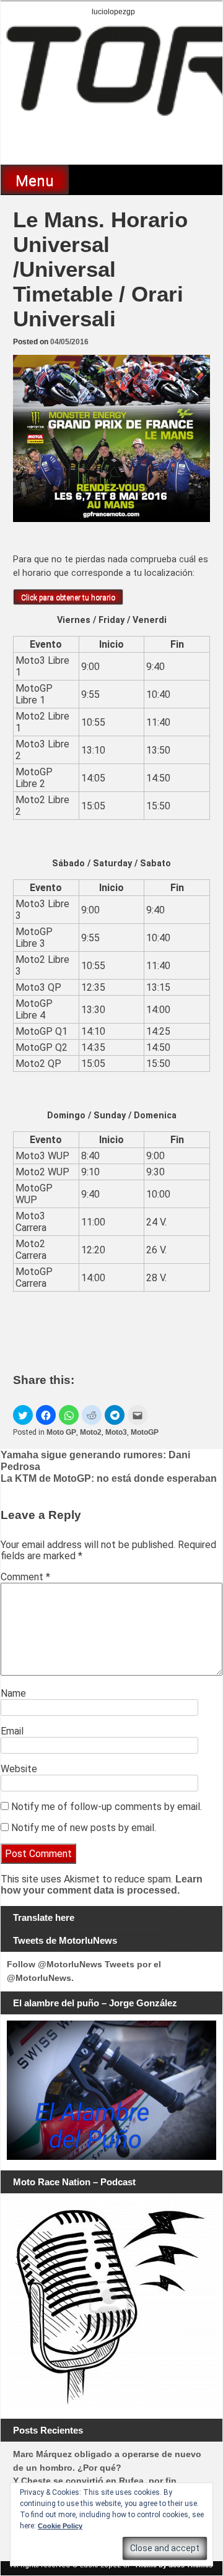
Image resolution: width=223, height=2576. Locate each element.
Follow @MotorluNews (55, 1964)
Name (13, 1693)
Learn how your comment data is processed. (102, 1885)
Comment (25, 1577)
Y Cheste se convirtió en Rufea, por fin (95, 2481)
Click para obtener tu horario (68, 598)
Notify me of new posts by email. (84, 1828)
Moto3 (116, 1432)
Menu (35, 181)
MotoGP (145, 1432)
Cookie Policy (60, 2526)
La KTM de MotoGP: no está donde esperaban (109, 1478)
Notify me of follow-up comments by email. (107, 1807)
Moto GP (61, 1432)
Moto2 (91, 1432)
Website (19, 1769)
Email (12, 1731)
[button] (23, 1415)
